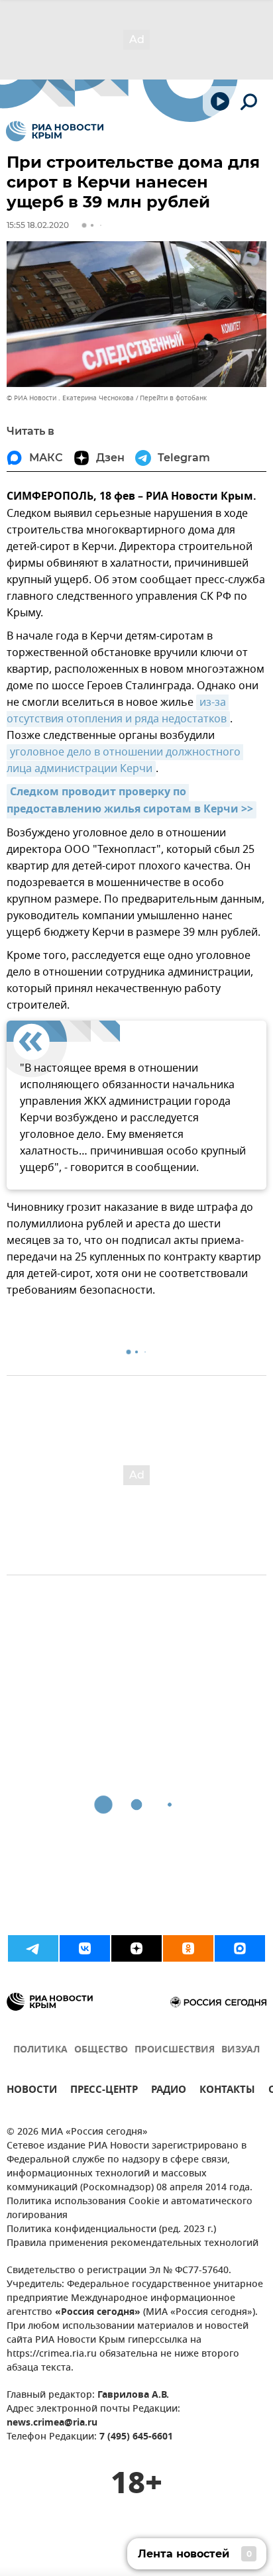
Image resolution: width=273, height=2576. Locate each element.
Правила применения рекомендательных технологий (133, 2244)
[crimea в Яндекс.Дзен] (136, 1948)
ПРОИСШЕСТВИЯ (175, 2050)
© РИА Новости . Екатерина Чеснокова (70, 398)
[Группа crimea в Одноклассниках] (188, 1948)
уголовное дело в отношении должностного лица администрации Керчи (125, 760)
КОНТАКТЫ (227, 2091)
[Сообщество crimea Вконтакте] (85, 1948)
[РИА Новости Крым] (55, 131)
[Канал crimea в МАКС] (240, 1948)
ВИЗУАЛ (241, 2050)
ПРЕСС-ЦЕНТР (104, 2091)
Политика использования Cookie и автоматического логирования (130, 2209)
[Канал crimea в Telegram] (33, 1948)
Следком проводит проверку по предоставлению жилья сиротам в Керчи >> (130, 801)
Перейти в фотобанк (173, 398)
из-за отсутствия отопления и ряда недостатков (118, 711)
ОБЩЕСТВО (101, 2050)
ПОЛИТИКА (40, 2050)
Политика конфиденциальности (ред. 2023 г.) (111, 2230)
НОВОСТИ (32, 2091)
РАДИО (169, 2091)
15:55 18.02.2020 (38, 225)
